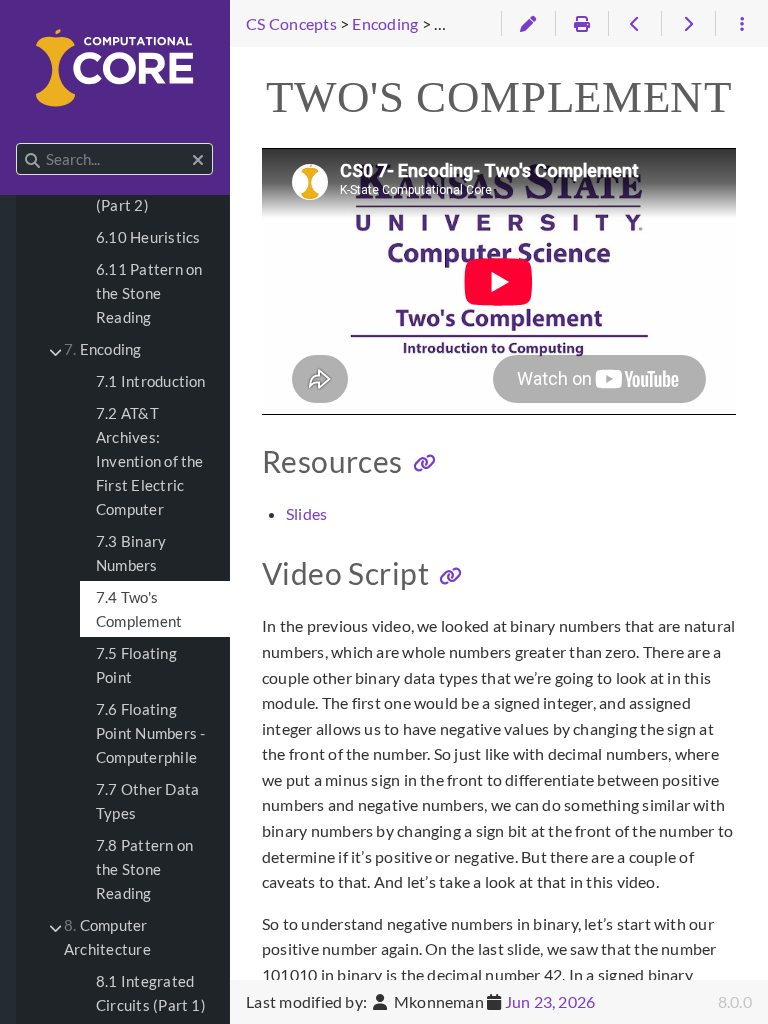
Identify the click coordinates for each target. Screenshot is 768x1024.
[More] (741, 24)
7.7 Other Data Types (147, 801)
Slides (306, 513)
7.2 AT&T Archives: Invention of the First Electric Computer (150, 461)
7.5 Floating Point (136, 665)
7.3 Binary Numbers (131, 553)
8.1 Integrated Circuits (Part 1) (151, 993)
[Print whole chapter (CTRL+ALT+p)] (581, 24)
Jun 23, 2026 (550, 1001)
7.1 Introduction (151, 381)
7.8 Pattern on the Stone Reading (144, 869)
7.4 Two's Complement (139, 609)
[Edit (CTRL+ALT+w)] (527, 24)
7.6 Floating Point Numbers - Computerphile (150, 733)
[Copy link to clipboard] (424, 463)
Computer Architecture (107, 937)
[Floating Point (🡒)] (687, 24)
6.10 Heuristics (148, 237)
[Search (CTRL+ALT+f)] (32, 160)
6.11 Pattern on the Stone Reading (149, 293)
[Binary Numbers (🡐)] (634, 24)
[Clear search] (198, 160)
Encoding (103, 349)
